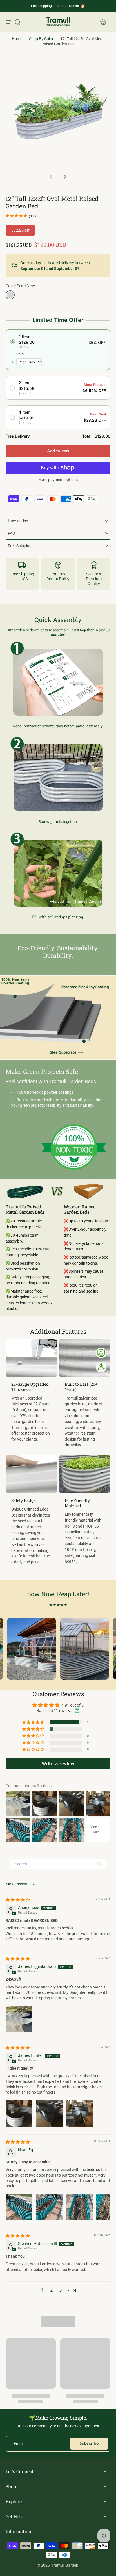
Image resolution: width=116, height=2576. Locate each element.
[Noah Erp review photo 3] (79, 2207)
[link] (58, 1147)
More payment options (58, 480)
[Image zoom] (58, 115)
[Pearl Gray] (10, 295)
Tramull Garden (65, 2565)
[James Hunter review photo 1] (19, 2113)
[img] (18, 1900)
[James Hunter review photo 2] (49, 2113)
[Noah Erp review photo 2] (49, 2207)
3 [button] (61, 2290)
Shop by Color (41, 39)
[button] (58, 451)
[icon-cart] (103, 22)
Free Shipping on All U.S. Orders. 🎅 (58, 6)
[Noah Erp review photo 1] (19, 2207)
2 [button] (52, 2290)
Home (17, 39)
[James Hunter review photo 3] (79, 2113)
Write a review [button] (58, 1764)
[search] (17, 22)
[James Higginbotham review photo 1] (19, 2019)
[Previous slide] (51, 177)
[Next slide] (65, 177)
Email (19, 2444)
